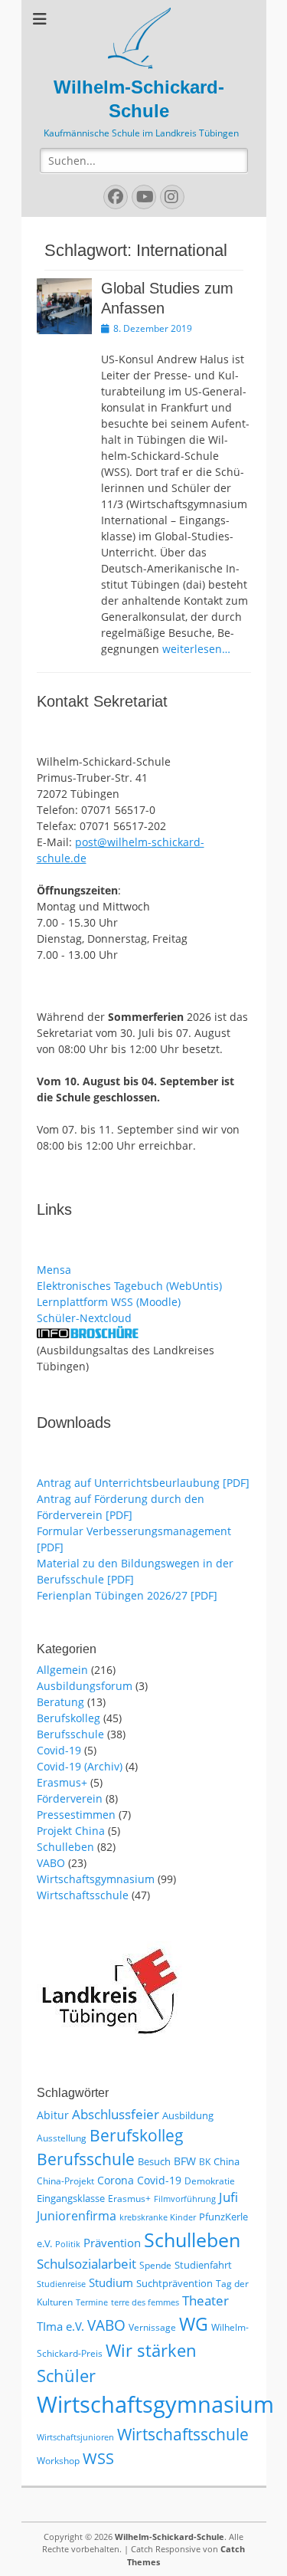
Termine (92, 2302)
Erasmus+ (62, 1782)
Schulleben (65, 1847)
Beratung (60, 1702)
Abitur (53, 2115)
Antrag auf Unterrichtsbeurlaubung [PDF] (143, 1483)
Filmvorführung (185, 2199)
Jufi (228, 2197)
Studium (111, 2282)
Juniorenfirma (77, 2216)
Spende (155, 2265)
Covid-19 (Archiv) (80, 1766)
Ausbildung (188, 2115)
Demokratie (210, 2181)
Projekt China (71, 1831)
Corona (116, 2180)
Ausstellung (62, 2138)
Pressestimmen (76, 1815)
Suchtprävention (174, 2283)
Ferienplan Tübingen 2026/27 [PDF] (127, 1595)
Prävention (112, 2243)
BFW (185, 2161)
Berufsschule (70, 1734)
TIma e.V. (60, 2326)
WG (194, 2324)
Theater (205, 2300)
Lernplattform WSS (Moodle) (109, 1302)
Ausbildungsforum (85, 1686)
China (227, 2161)
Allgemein (62, 1670)
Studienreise (61, 2284)
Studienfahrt (203, 2265)
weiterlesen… (196, 649)
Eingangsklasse (71, 2198)
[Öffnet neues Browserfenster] (88, 1334)
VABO (51, 1863)
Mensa (54, 1270)
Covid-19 (59, 1750)
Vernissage (152, 2327)
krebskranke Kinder (158, 2217)
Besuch (154, 2161)
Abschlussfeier (116, 2114)
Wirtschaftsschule (83, 1895)
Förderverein (70, 1798)
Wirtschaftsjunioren (75, 2437)
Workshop (58, 2461)
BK (205, 2162)
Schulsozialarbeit (86, 2264)
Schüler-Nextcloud (84, 1318)
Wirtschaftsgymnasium (96, 1879)
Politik (68, 2244)
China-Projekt (65, 2181)
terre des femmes (145, 2302)
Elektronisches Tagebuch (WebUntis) (129, 1286)
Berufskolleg (68, 1718)
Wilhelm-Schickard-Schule (170, 2537)
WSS (98, 2458)
